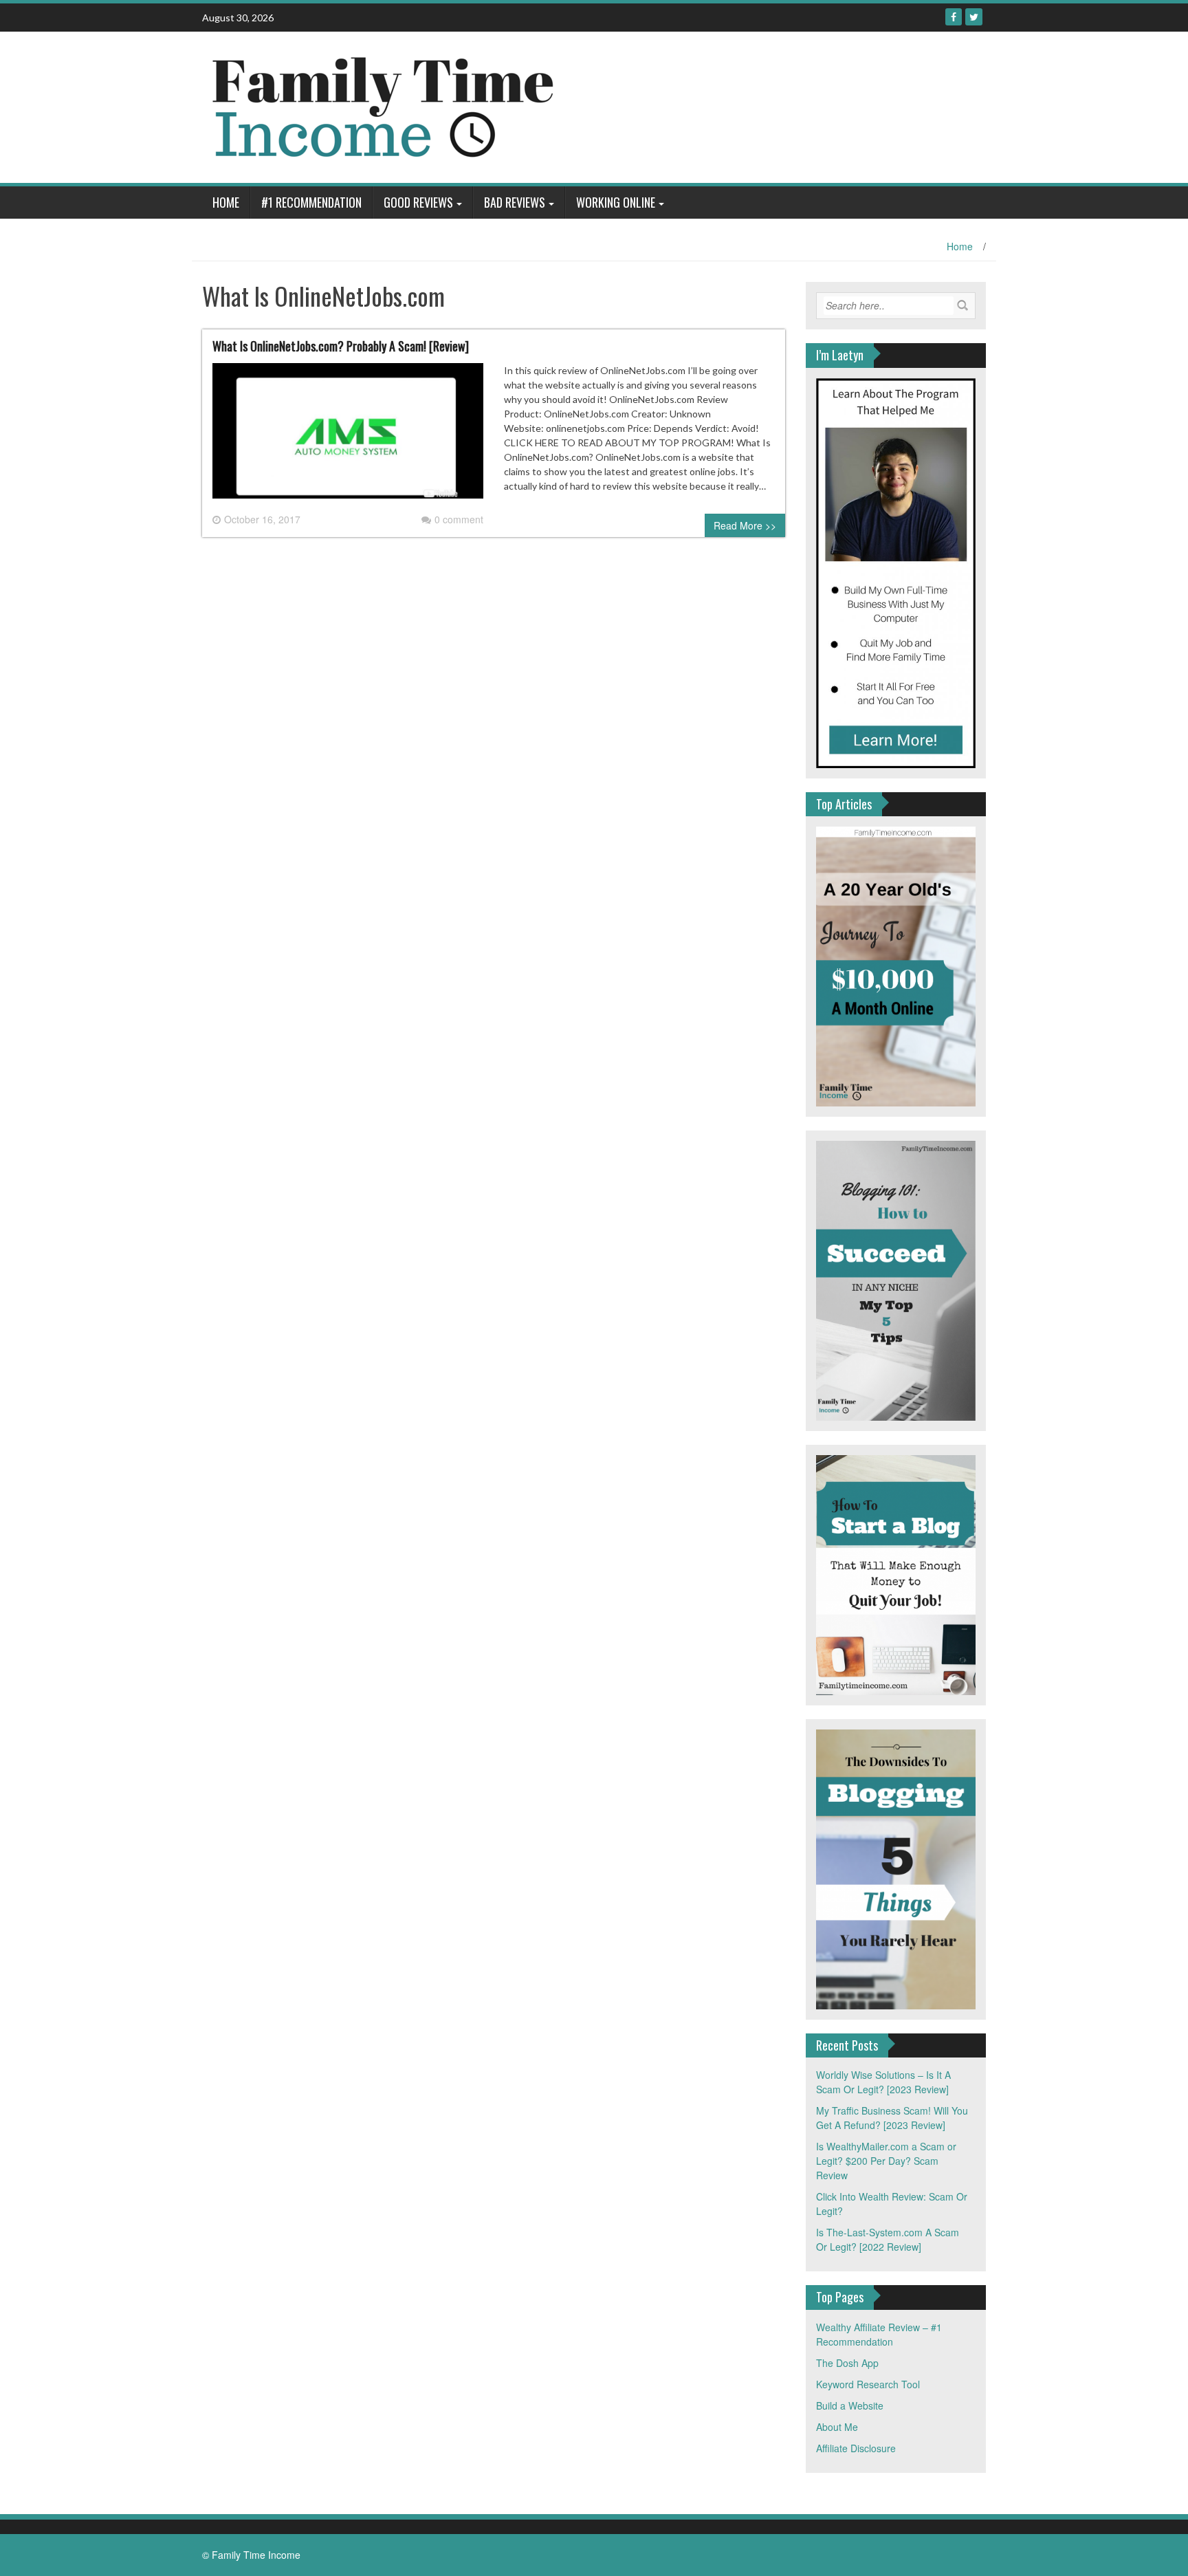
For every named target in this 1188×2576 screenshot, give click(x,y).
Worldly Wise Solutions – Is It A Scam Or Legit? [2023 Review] (883, 2082)
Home (226, 202)
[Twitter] (974, 17)
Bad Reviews (515, 202)
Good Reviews (418, 202)
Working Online (616, 202)
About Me (837, 2427)
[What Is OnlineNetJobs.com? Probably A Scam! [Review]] (348, 436)
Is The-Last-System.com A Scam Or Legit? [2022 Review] (888, 2239)
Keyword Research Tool (868, 2384)
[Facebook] (954, 17)
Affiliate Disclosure (856, 2448)
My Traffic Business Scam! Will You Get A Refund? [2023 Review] (892, 2118)
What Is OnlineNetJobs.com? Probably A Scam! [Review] (341, 346)
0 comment (459, 519)
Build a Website (850, 2405)
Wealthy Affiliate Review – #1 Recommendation (879, 2334)
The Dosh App (847, 2363)
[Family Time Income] (472, 106)
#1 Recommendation (311, 202)
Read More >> (745, 525)
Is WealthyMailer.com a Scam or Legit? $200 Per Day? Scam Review (886, 2161)
